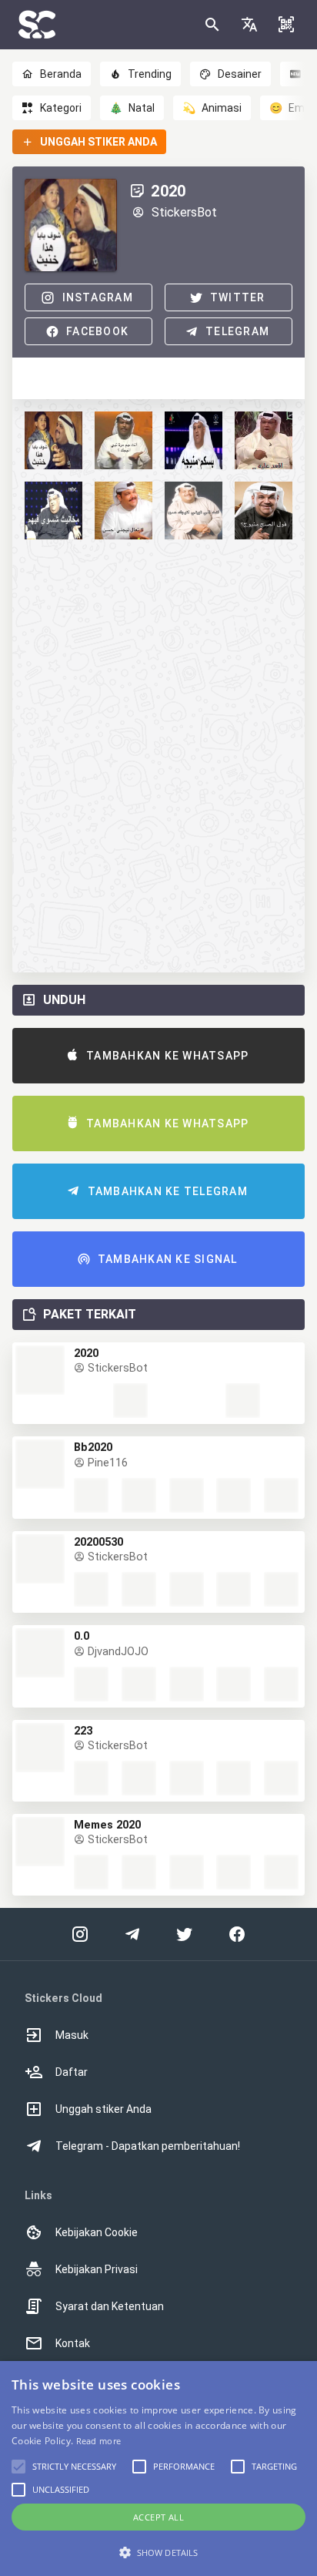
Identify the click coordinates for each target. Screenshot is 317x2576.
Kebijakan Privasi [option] (97, 2269)
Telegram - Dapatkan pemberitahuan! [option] (148, 2146)
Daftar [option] (72, 2072)
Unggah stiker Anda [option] (103, 2109)
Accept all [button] (158, 2517)
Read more (99, 2441)
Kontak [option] (73, 2343)
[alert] (158, 2469)
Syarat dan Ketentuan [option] (110, 2306)
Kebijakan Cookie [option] (97, 2232)
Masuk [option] (72, 2035)
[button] (249, 25)
